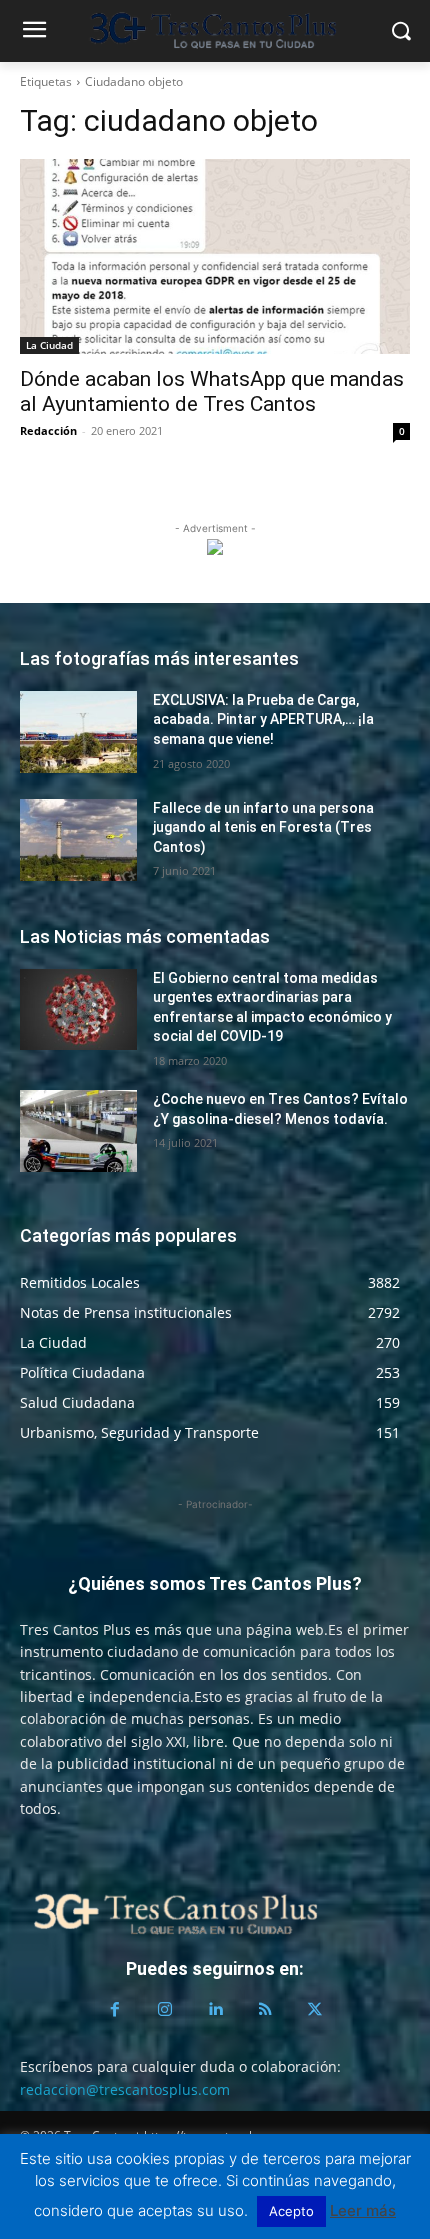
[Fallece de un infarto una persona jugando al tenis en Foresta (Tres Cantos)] (78, 840)
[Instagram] (165, 2010)
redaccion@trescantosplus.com (125, 2089)
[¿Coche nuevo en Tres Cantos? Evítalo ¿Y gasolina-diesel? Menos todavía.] (78, 1131)
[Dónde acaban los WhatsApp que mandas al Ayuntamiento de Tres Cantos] (215, 256)
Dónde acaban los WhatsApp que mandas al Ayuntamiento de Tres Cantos (212, 391)
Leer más (363, 2210)
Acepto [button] (291, 2211)
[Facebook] (115, 2010)
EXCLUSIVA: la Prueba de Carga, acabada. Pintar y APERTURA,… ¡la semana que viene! (263, 719)
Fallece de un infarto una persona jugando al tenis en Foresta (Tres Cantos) (263, 827)
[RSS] (265, 2010)
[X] (315, 2010)
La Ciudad (49, 345)
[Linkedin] (215, 2010)
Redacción (48, 430)
